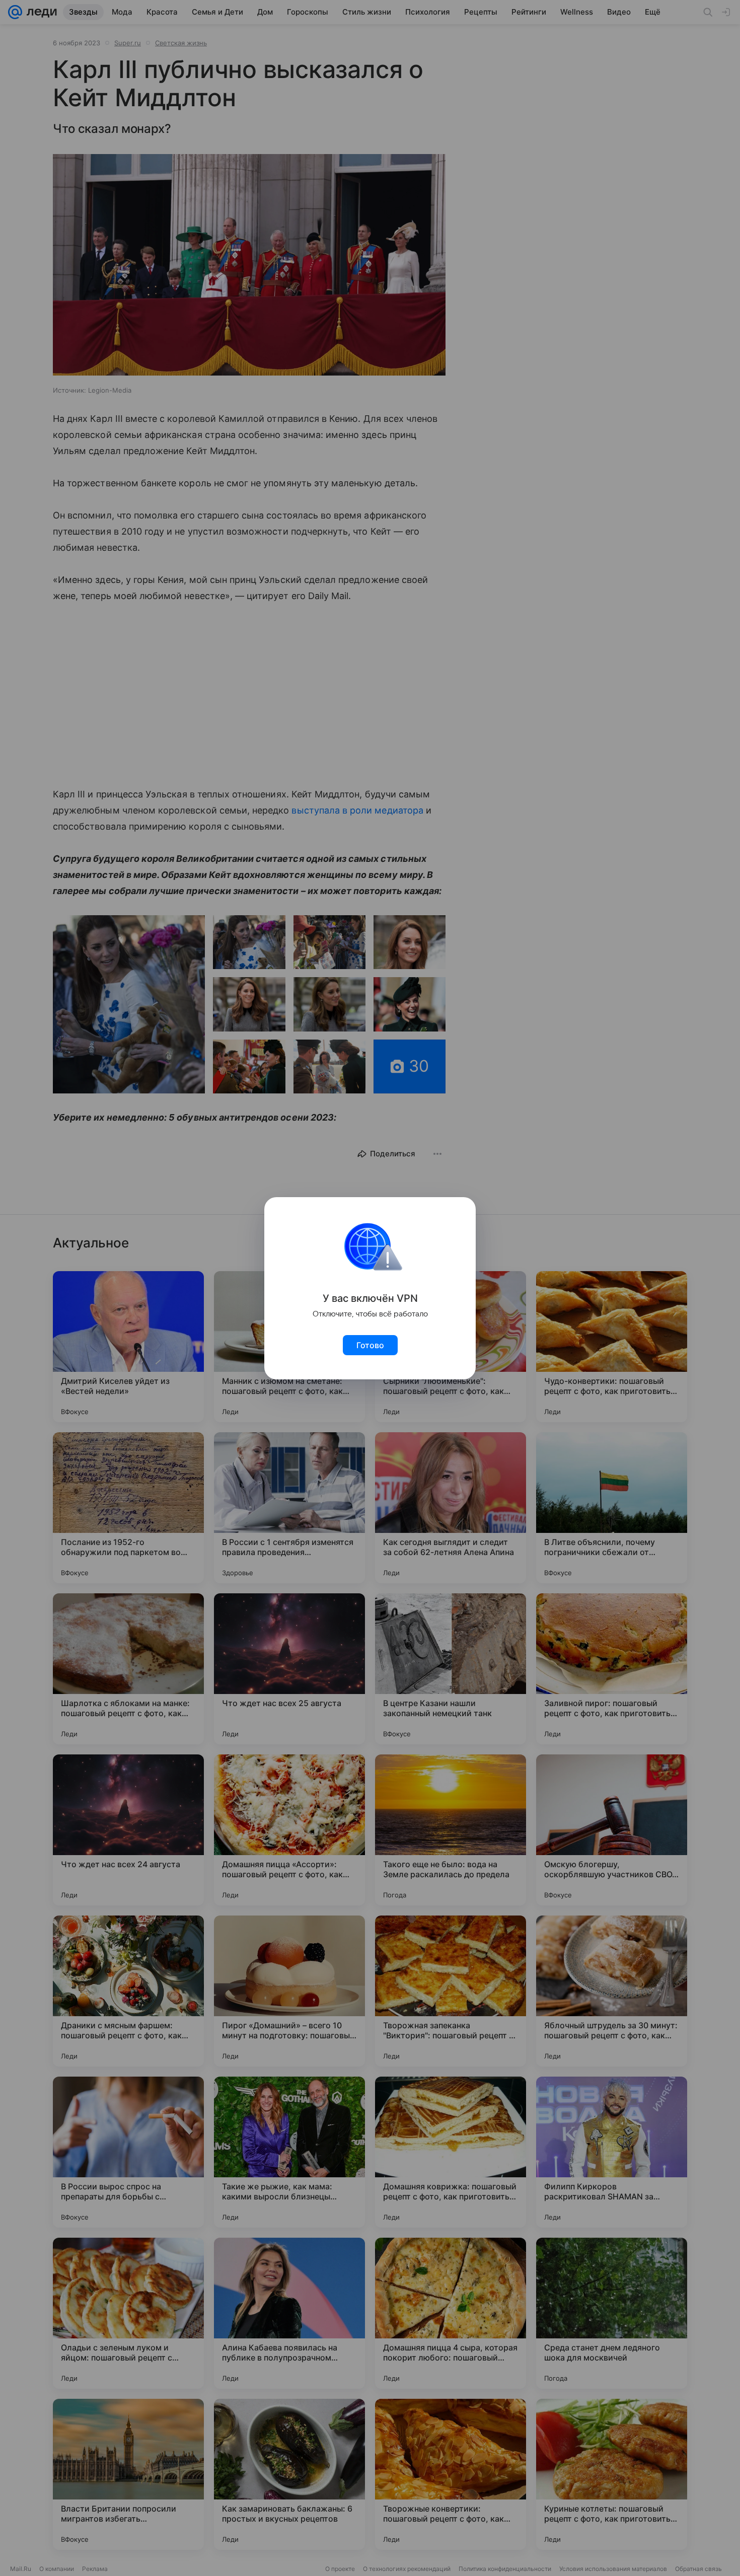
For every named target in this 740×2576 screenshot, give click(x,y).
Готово (370, 1345)
